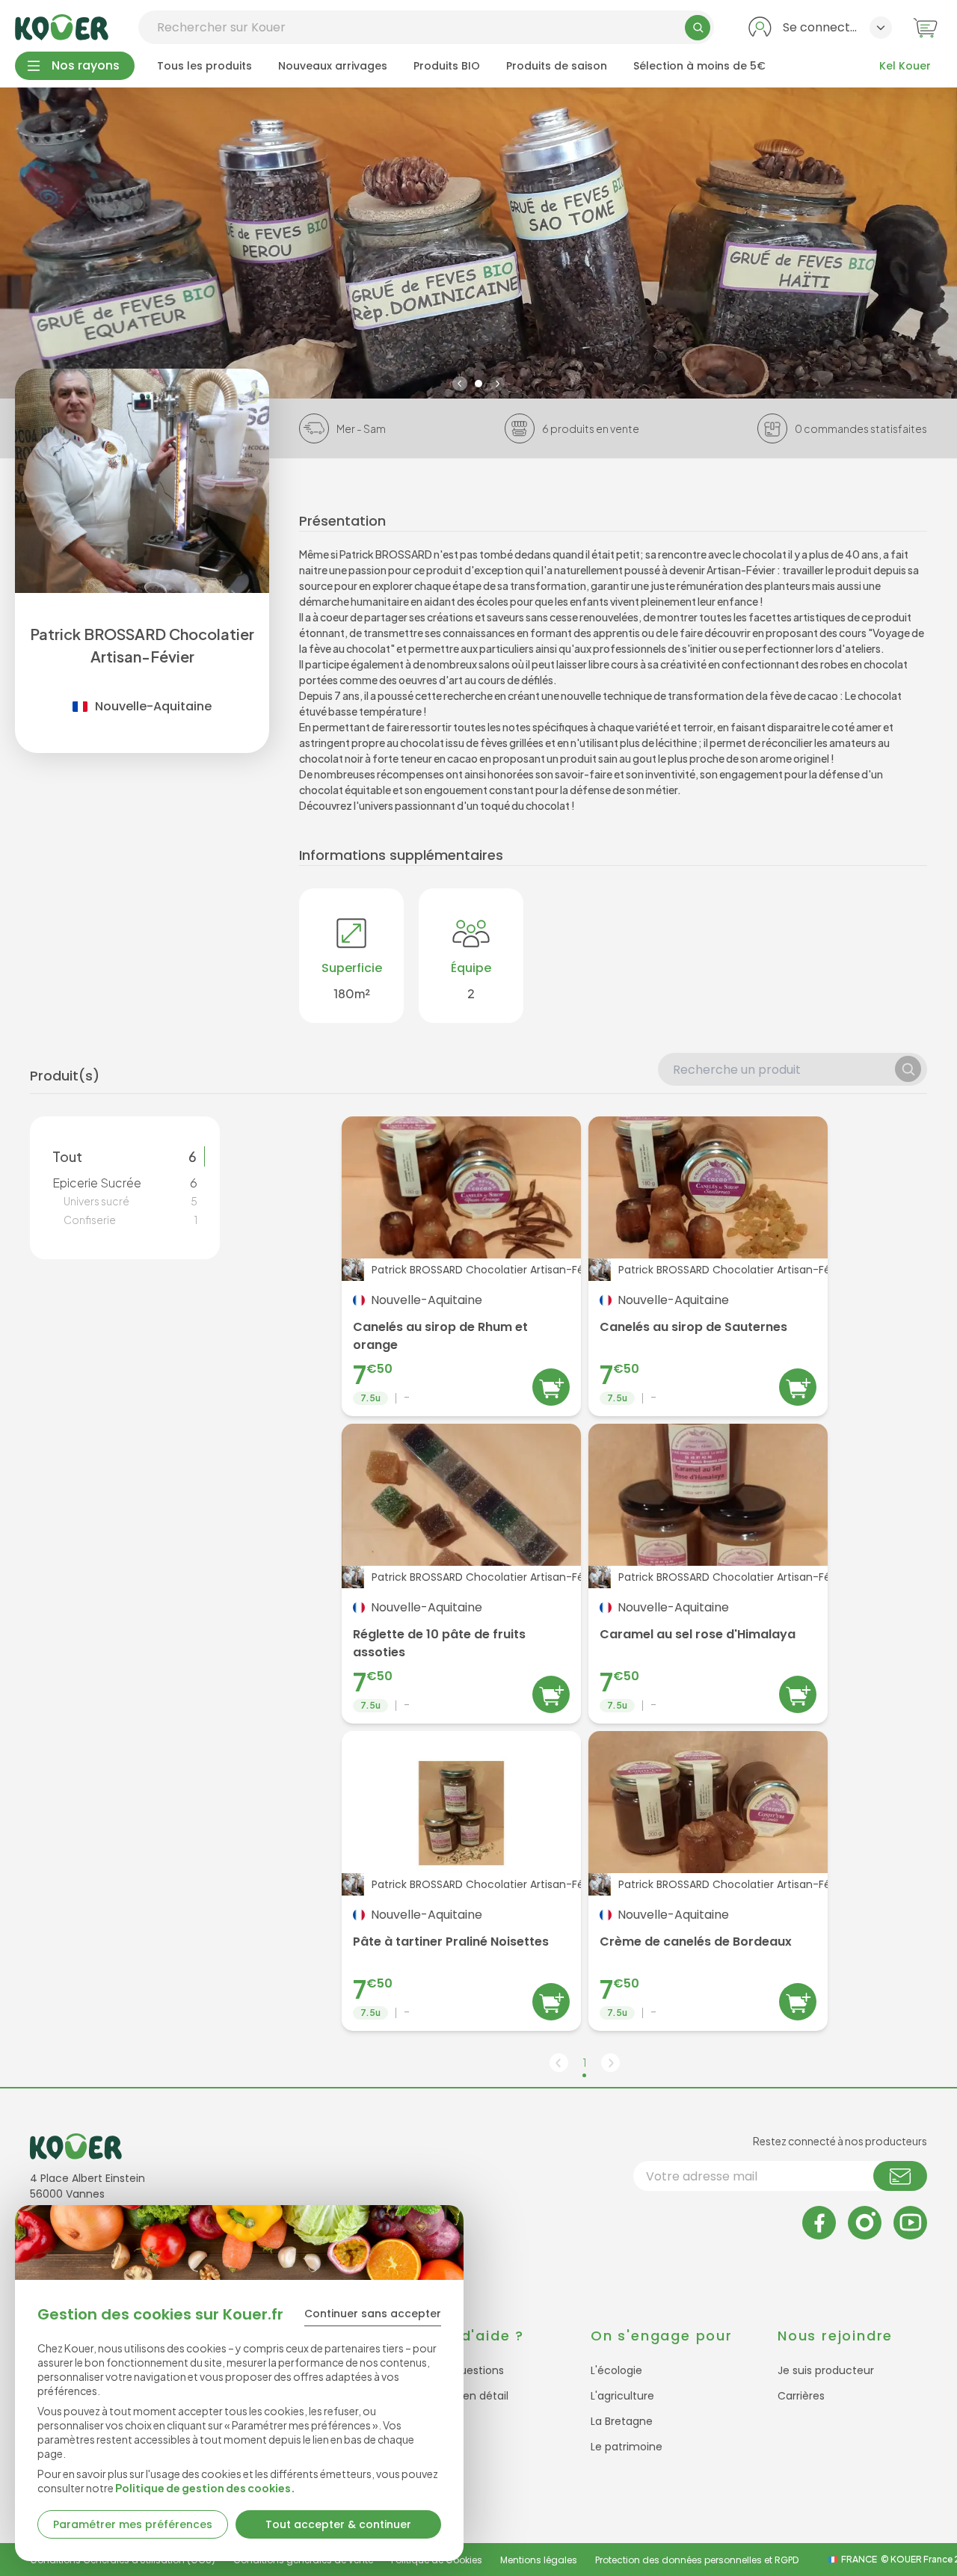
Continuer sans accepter (373, 2314)
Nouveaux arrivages (333, 66)
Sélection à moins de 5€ (699, 66)
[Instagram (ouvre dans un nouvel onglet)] (865, 2223)
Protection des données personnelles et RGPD (697, 2560)
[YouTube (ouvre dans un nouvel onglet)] (910, 2223)
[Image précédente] (460, 384)
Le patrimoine (627, 2447)
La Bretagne (622, 2421)
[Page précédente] (559, 2063)
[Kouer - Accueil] (62, 27)
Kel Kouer (905, 66)
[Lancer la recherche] (698, 28)
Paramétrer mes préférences (133, 2524)
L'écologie (616, 2370)
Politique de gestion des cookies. (205, 2488)
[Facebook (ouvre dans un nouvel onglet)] (819, 2223)
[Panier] (925, 27)
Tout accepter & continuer (338, 2524)
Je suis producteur (826, 2370)
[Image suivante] (497, 384)
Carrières (801, 2396)
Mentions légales (539, 2560)
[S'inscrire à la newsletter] (900, 2176)
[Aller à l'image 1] (478, 384)
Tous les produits (204, 66)
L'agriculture (622, 2396)
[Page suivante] (610, 2063)
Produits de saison (557, 66)
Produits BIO (447, 66)
